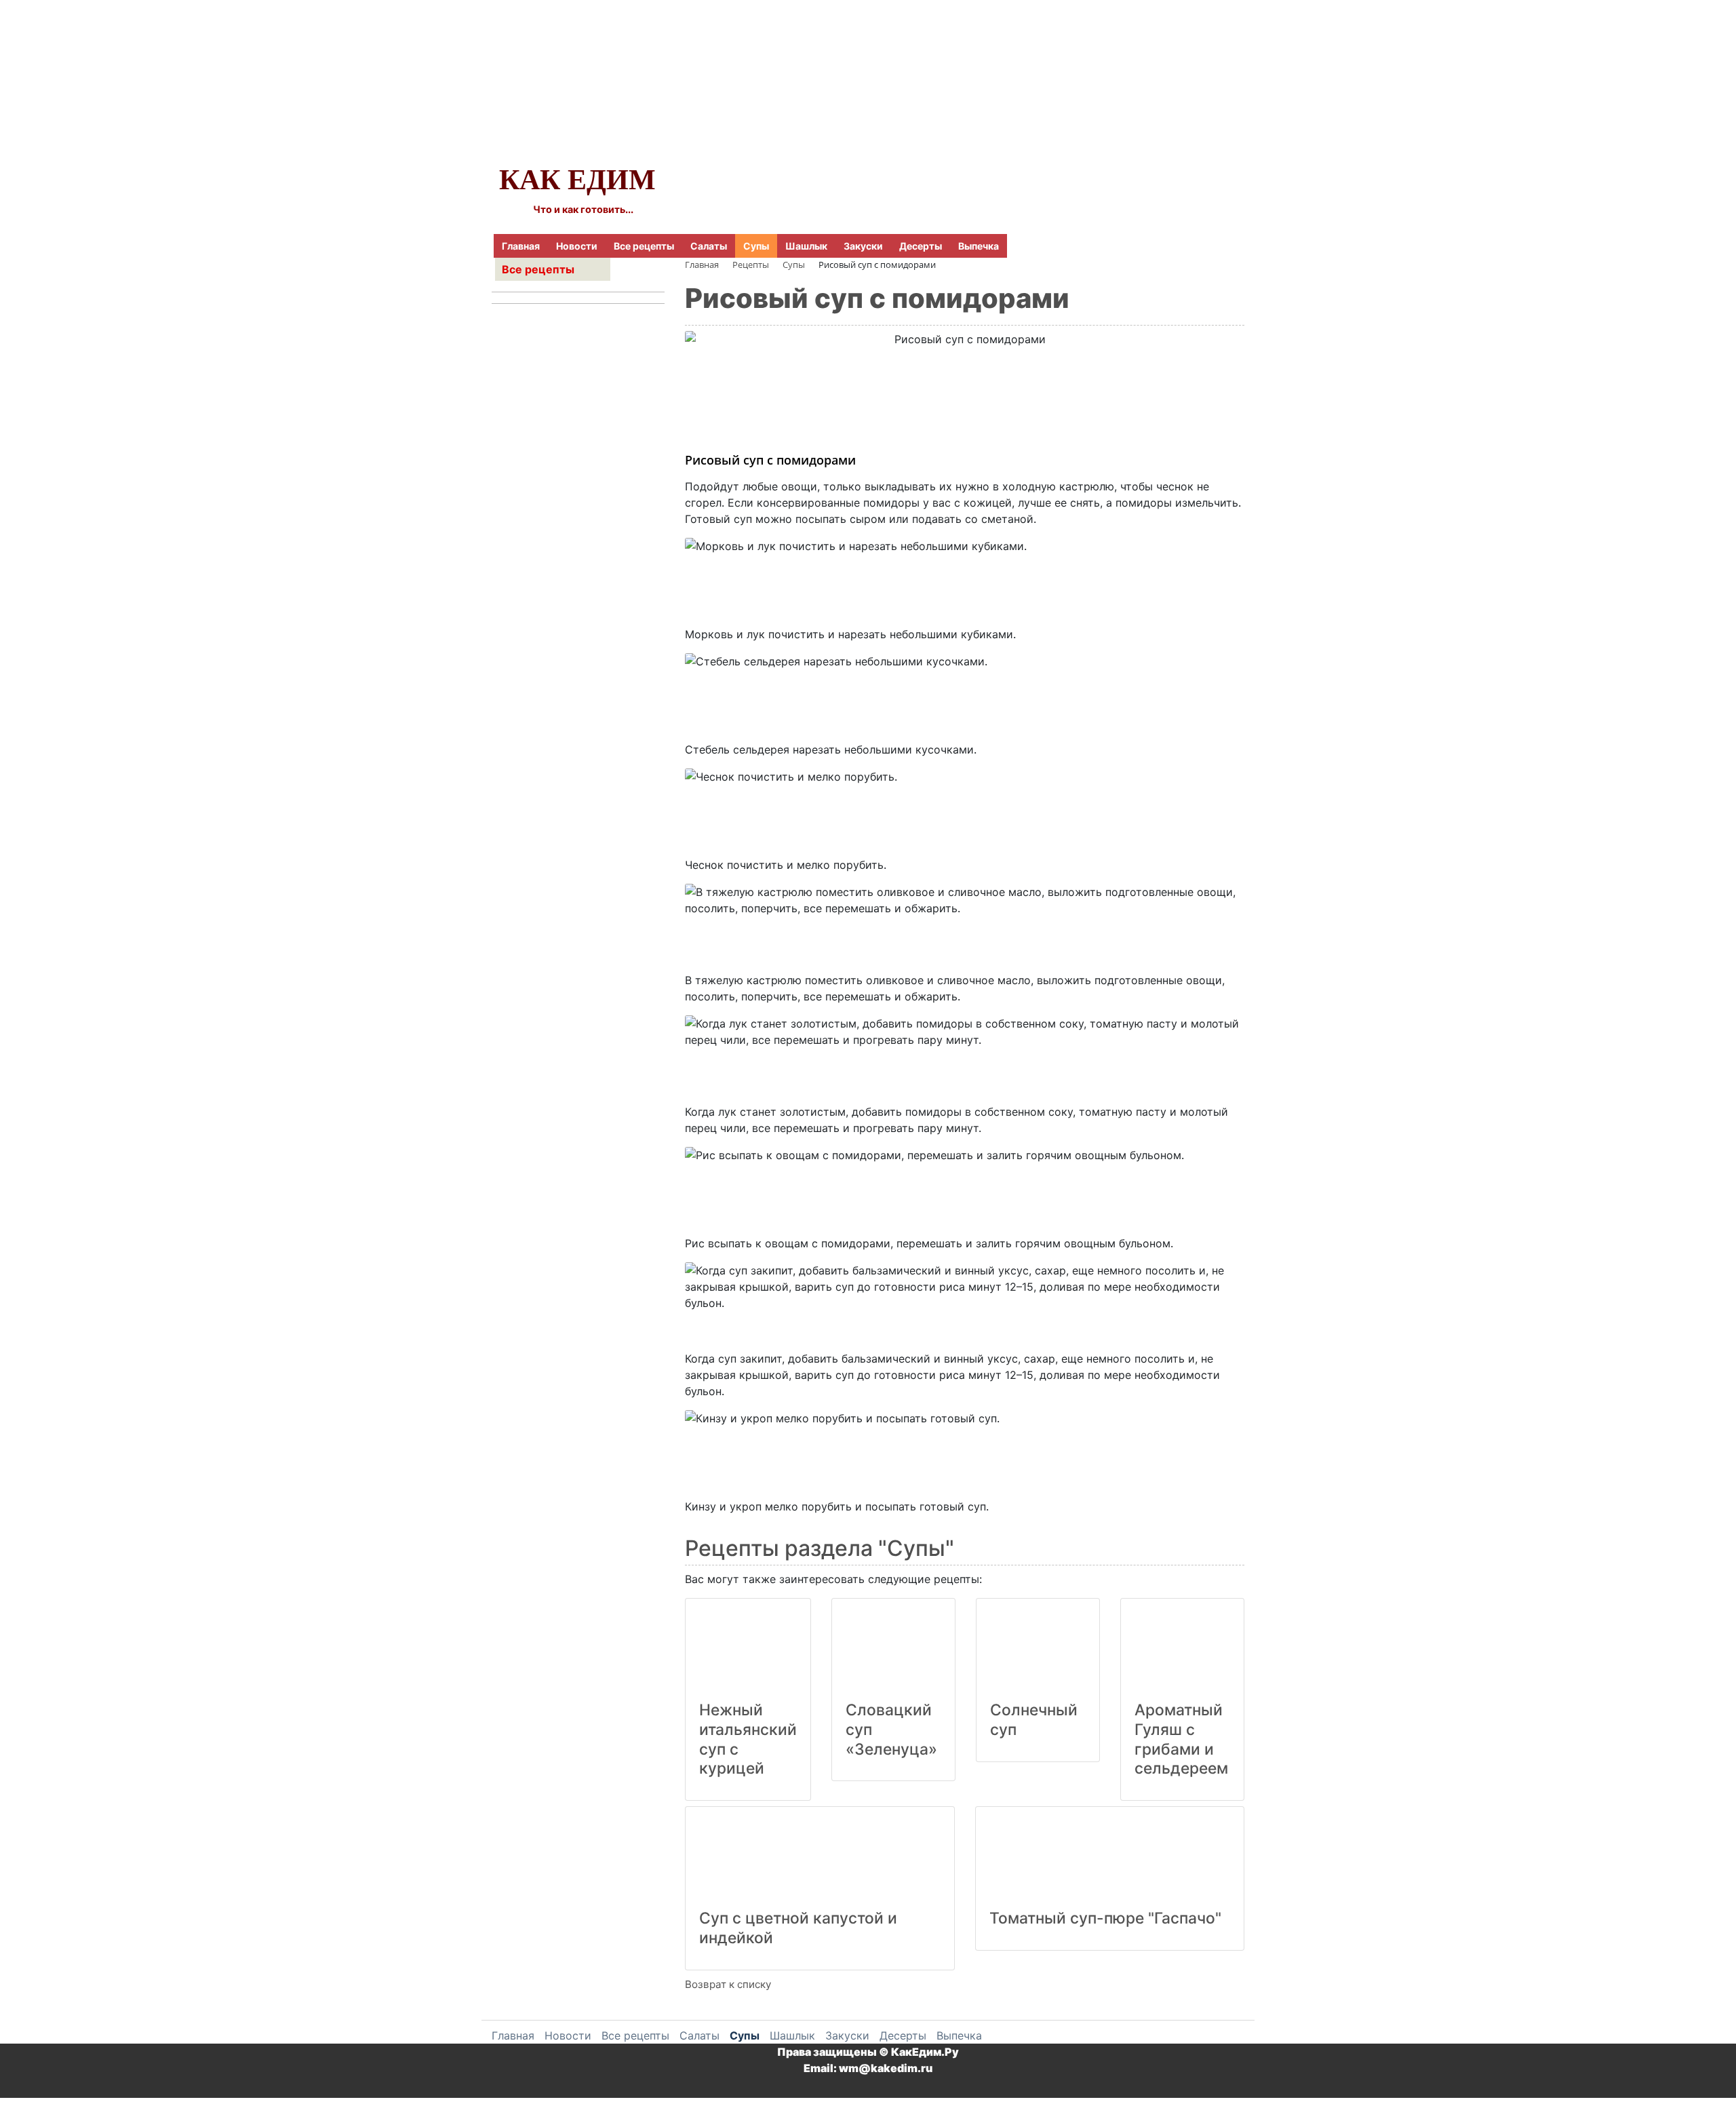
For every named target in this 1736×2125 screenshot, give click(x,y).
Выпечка (979, 246)
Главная (521, 246)
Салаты (709, 246)
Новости (577, 246)
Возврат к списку (728, 1984)
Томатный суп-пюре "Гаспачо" (1105, 1918)
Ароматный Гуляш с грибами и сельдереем (1181, 1739)
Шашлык (806, 246)
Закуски (863, 246)
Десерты (921, 246)
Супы (756, 246)
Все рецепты (644, 246)
